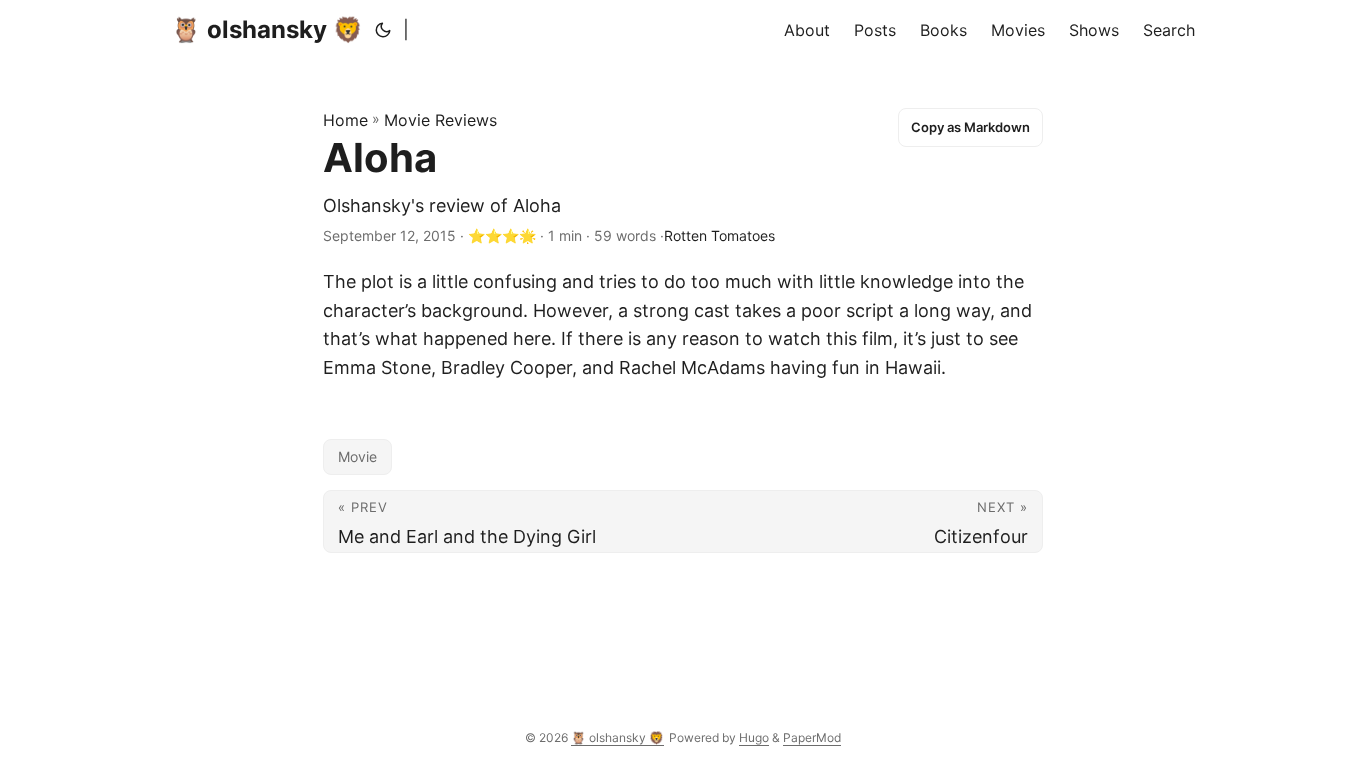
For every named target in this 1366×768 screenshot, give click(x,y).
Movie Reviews (440, 120)
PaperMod (812, 737)
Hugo (754, 737)
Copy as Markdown (970, 127)
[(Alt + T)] (383, 30)
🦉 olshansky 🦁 (267, 29)
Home (345, 120)
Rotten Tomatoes (719, 235)
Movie (357, 456)
